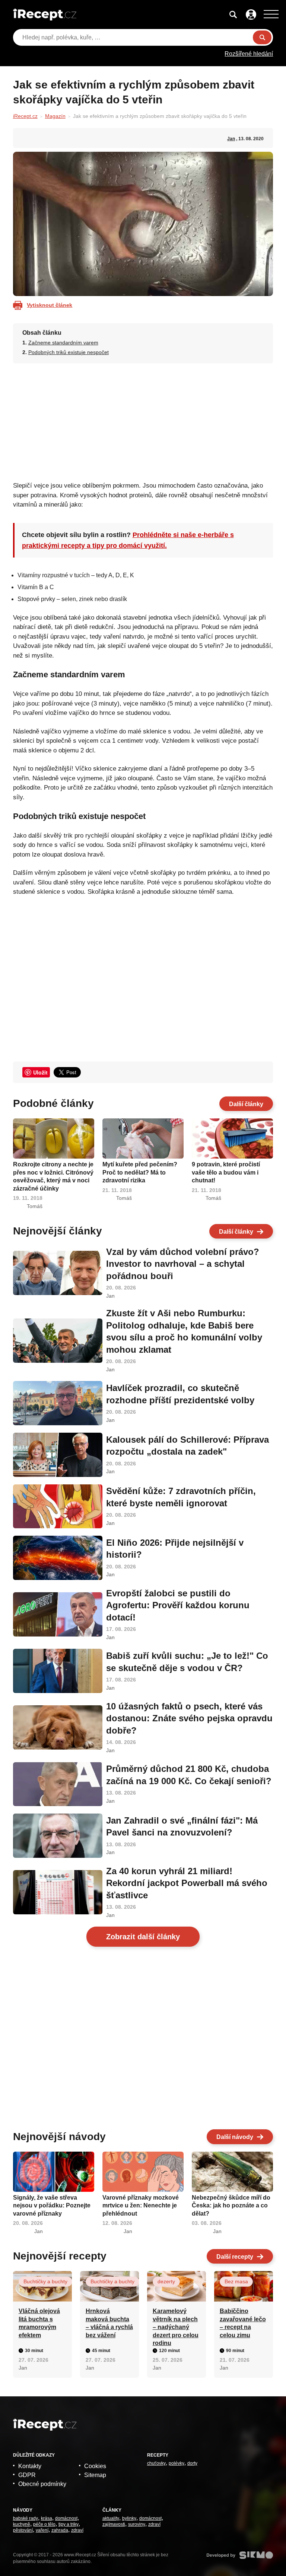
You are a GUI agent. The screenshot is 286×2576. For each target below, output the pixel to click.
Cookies (95, 2466)
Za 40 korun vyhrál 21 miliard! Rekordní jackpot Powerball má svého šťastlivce (187, 1883)
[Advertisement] (143, 420)
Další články (246, 1104)
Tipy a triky (69, 2524)
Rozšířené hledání (249, 54)
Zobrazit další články (143, 1937)
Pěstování (23, 2530)
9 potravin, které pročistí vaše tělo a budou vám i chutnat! (226, 1172)
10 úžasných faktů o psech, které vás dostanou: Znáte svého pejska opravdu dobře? (189, 1718)
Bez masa (236, 2281)
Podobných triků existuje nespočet (69, 352)
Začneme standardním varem (63, 343)
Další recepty (235, 2257)
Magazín (55, 116)
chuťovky (156, 2463)
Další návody (235, 2137)
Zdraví (77, 2530)
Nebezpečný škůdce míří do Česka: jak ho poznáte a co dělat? (231, 2206)
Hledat (262, 37)
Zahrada (60, 2530)
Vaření (42, 2530)
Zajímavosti (114, 2524)
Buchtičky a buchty (45, 2281)
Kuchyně (22, 2524)
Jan (231, 139)
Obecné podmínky (42, 2484)
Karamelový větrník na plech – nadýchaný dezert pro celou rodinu (176, 2327)
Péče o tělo (44, 2524)
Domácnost (66, 2518)
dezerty (166, 2281)
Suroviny (137, 2524)
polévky (177, 2463)
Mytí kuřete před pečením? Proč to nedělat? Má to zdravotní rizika (140, 1172)
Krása (47, 2518)
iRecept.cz (25, 116)
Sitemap (95, 2475)
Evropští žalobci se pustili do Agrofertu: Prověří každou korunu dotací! (178, 1605)
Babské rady (26, 2518)
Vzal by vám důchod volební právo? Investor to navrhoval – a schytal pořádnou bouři (183, 1264)
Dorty (192, 2463)
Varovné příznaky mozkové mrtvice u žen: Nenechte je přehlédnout (141, 2206)
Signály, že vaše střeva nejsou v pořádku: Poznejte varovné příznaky (52, 2206)
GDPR (27, 2475)
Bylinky (129, 2518)
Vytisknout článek (50, 305)
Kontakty (30, 2466)
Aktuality (111, 2518)
